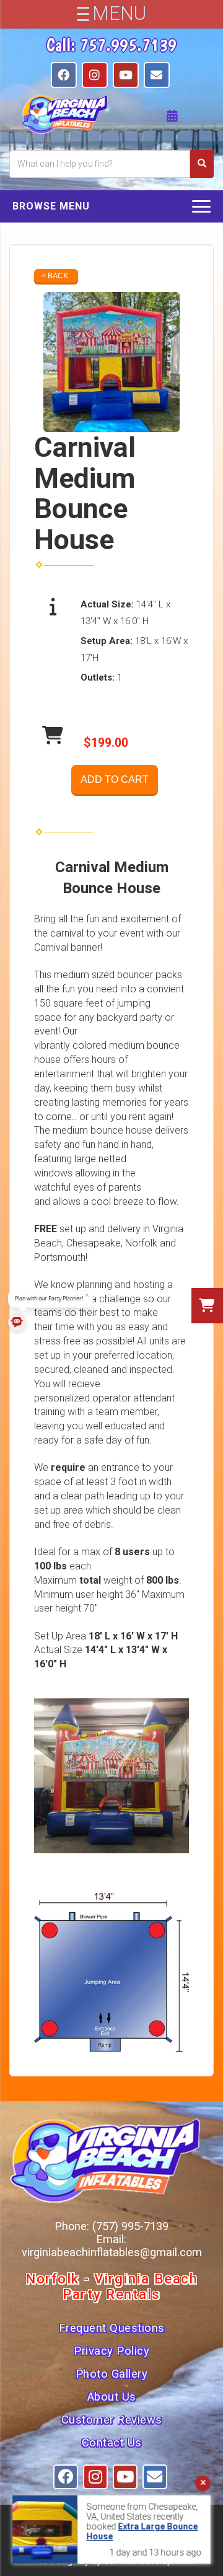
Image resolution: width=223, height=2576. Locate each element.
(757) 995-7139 (130, 2226)
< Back (55, 276)
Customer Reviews (112, 2420)
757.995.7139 (128, 45)
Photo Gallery (112, 2374)
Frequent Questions (112, 2328)
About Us (112, 2397)
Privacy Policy (111, 2351)
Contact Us (112, 2443)
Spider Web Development (142, 2561)
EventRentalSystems (137, 2546)
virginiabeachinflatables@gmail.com (112, 2252)
